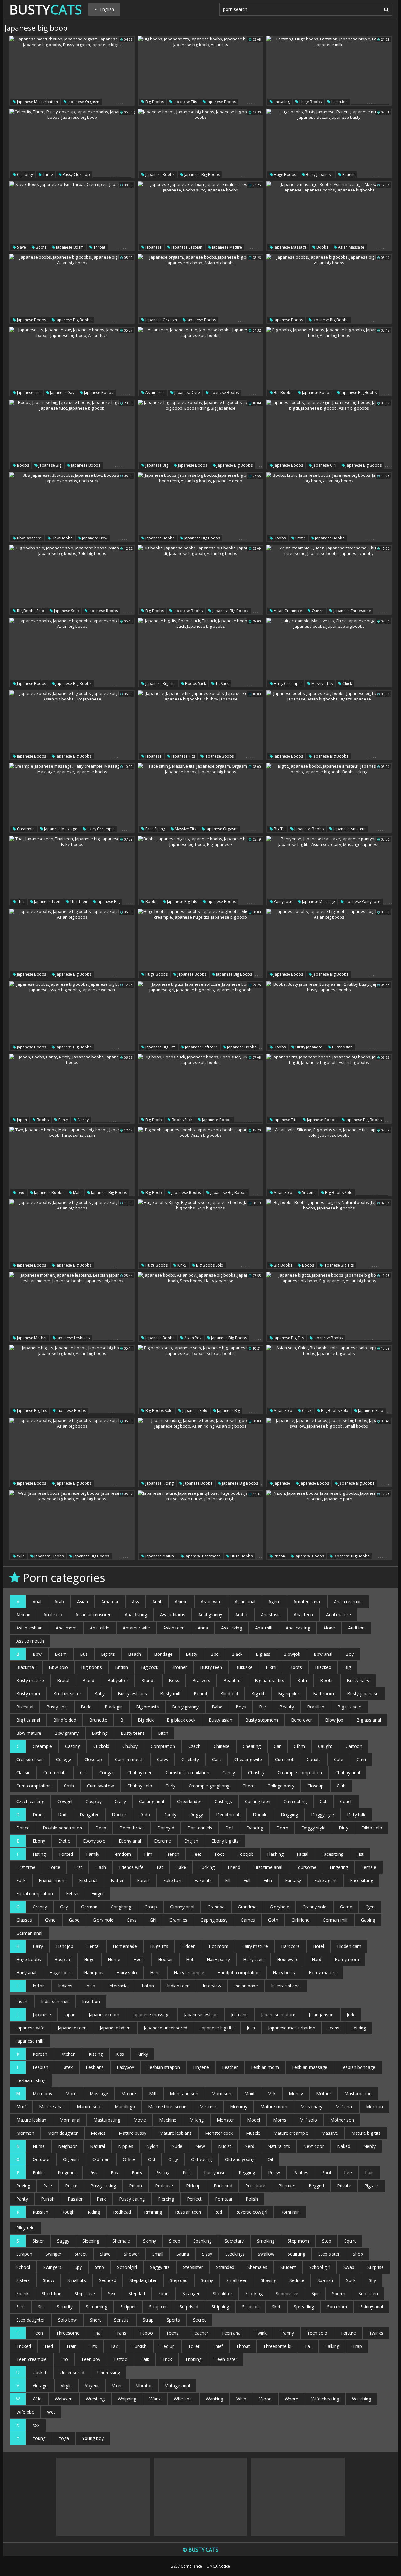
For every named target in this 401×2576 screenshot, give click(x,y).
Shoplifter (222, 2293)
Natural (97, 2146)
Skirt (276, 2307)
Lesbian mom (265, 2067)
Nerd (249, 2146)
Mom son (221, 2093)
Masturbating (107, 2120)
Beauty (287, 1707)
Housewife (288, 1959)
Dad (62, 1815)
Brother (179, 1667)
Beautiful (232, 1680)
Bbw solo (58, 1667)
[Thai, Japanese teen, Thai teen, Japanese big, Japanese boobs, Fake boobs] (72, 871)
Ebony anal (130, 1841)
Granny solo (315, 1907)
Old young (201, 2159)
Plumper (287, 2186)
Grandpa (216, 1907)
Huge (89, 1959)
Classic (23, 1773)
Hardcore (290, 1946)
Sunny (207, 2280)
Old (152, 2159)
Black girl (114, 1707)
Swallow (266, 2254)
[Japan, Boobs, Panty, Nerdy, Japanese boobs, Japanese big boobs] (72, 1089)
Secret (199, 2320)
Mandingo (125, 2107)
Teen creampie (31, 2359)
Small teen (237, 2280)
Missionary (311, 2107)
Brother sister (67, 1694)
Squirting (296, 2254)
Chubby (130, 1746)
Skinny (150, 2241)
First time (26, 1867)
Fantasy (293, 1880)
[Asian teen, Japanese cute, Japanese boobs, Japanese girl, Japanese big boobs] (200, 362)
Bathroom (323, 1694)
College (64, 1759)
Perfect (194, 2199)
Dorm (282, 1828)
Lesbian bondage (358, 2067)
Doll (229, 1828)
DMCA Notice (218, 2566)
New (200, 2146)
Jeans (334, 2028)
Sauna (183, 2254)
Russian (40, 2212)
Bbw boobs (62, 538)
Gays (132, 1920)
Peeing (23, 2186)
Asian (83, 1601)
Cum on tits (55, 1773)
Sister (38, 2241)
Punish (48, 2199)
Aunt (157, 1601)
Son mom (337, 2307)
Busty (46, 9)
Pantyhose (283, 902)
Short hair (52, 2293)
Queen (317, 611)
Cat (323, 1801)
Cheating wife (248, 1759)
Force (54, 1867)
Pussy (274, 2172)
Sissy (207, 2254)
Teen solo (317, 2333)
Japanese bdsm (69, 247)
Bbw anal (323, 1654)
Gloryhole (279, 1907)
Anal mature (339, 1615)
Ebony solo (94, 1841)
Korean (40, 2054)
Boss (174, 1680)
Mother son (342, 2120)
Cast (217, 1759)
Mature (129, 2093)
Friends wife (131, 1867)
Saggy (63, 2241)
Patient (348, 174)
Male (77, 1192)
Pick (187, 2172)
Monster (225, 2120)
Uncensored (72, 2372)
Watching (362, 2399)
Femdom (122, 1854)
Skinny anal (372, 2307)
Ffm (148, 1854)
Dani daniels (200, 1828)
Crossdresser (30, 1759)
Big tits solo (349, 1707)
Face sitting (155, 829)
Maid (249, 2093)
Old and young (240, 2159)
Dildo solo (372, 1828)
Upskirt (40, 2372)
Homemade (125, 1946)
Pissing (162, 2172)
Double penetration (62, 1828)
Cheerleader (189, 1801)
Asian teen (155, 393)
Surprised (189, 2307)
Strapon (24, 2254)
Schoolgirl (127, 2267)
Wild (20, 1556)
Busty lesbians (132, 1694)
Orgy (173, 2159)
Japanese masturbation (37, 102)
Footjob (246, 1854)
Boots (41, 247)
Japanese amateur (349, 829)
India (90, 1986)
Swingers (52, 2267)
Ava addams (173, 1615)
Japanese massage (290, 247)
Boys (241, 1707)
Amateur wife (136, 1628)
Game (346, 1907)
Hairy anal (26, 1973)
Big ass (263, 1654)
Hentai (93, 1946)
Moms (280, 2120)
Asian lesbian (29, 1628)
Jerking (359, 2028)
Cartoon (354, 1746)
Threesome (68, 2333)
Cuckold (101, 1746)
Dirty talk (356, 1815)
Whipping (127, 2399)
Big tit (279, 829)
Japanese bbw (94, 538)
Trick (167, 2359)
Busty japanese (319, 174)
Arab (59, 1601)
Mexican (374, 2107)
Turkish (139, 2346)
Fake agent (325, 1880)
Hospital (62, 1959)
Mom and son (184, 2093)
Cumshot (284, 1759)
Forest (143, 1880)
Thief (218, 2346)
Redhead (122, 2212)
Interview (212, 1986)
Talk (145, 2359)
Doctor (119, 1815)
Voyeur (92, 2386)
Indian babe (246, 1986)
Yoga (64, 2438)
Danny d (166, 1828)
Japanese (153, 247)
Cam (361, 1759)
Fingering (339, 1867)
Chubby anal (348, 1773)
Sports (173, 2320)
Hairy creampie (287, 683)
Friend (234, 1867)
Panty (63, 1120)
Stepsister (193, 2267)
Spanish (325, 2280)
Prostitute (255, 2186)
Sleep (175, 2241)
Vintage (40, 2386)
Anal (37, 1601)
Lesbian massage (310, 2067)
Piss (93, 2172)
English (191, 1841)
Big (348, 1667)
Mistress (208, 2107)
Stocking (254, 2293)
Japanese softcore (201, 1047)
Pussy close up (76, 174)
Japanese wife (30, 2028)
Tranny (287, 2333)
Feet (197, 1854)
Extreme (163, 1841)
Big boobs (154, 102)
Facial (302, 1854)
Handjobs (94, 1973)
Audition (356, 1628)
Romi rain (290, 2212)
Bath (302, 1680)
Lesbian (40, 2067)
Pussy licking (103, 2186)
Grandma (247, 1907)
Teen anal (232, 2333)
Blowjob (292, 1654)
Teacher (200, 2333)
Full (247, 1880)
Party (137, 2172)
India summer (55, 2001)
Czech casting (30, 1801)
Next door (314, 2146)
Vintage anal (177, 2386)
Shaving (268, 2280)
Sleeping (91, 2241)
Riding (94, 2212)
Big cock (150, 1667)
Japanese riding (159, 1483)
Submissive (287, 2293)
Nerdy (83, 1120)
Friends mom (52, 1880)
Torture (348, 2333)
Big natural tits (269, 1680)
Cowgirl (65, 1801)
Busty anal (57, 1707)
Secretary (234, 2241)
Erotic (300, 538)
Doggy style (313, 1828)
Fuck (21, 1880)
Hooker (165, 1959)
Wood (266, 2399)
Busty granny (185, 1707)
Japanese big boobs (202, 174)
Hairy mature (255, 1946)
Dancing (255, 1828)
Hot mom (219, 1946)
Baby (99, 1694)
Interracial (118, 1986)
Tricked (24, 2346)
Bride (86, 1707)
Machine (168, 2120)
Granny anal (182, 1907)
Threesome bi (277, 2346)
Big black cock (181, 1720)
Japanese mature (227, 247)
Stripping (220, 2307)
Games (248, 1920)
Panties (301, 2172)
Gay (64, 1907)
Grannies (178, 1920)
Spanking (202, 2241)
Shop (358, 2254)
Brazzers (201, 1680)
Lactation (339, 102)
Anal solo (53, 1615)
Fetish (72, 1894)
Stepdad (137, 2293)
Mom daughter (62, 2133)
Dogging (289, 1815)
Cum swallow (101, 1786)
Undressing (109, 2372)
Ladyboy (125, 2067)
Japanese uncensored (166, 2028)
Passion (76, 2199)
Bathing (100, 1733)
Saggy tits (160, 2267)
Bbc (214, 1654)
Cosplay (94, 1801)
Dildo (145, 1815)
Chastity (256, 1773)
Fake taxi (172, 1880)
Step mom (298, 2241)
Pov (115, 2172)
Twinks (376, 2333)
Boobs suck (195, 683)
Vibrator (144, 2386)
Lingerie (201, 2067)
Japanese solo (66, 611)
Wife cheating (325, 2399)
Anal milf (264, 1628)
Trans (120, 2333)
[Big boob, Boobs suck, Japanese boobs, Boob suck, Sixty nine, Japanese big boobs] (200, 1089)
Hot (190, 1959)
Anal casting (298, 1628)
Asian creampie (287, 611)
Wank (155, 2399)
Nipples (126, 2146)
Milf (153, 2093)
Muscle (253, 2133)
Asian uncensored (94, 1615)
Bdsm (61, 1654)
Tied (49, 2346)
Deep (101, 1828)
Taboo (146, 2333)
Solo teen (368, 2293)
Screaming (96, 2307)
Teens (172, 2333)
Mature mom (274, 2107)
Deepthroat (228, 1815)
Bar (263, 1707)
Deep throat (132, 1828)
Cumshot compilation (187, 1773)
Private (344, 2186)
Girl (153, 1920)
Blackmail (26, 1667)
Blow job (334, 1720)
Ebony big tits (225, 1841)
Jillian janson (321, 2015)
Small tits (77, 2280)
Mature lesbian (31, 2120)
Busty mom (28, 1694)
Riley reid (25, 2228)
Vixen (117, 2386)
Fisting (39, 1854)
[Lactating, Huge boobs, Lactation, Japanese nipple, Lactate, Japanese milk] (329, 71)
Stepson (250, 2307)
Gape (74, 1920)
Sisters (23, 2280)
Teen (38, 2333)
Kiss (120, 2054)
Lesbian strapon (164, 2067)
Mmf (21, 2107)
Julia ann (239, 2015)
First (78, 1867)
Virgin (66, 2386)
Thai (20, 902)
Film (268, 1880)
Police (71, 2186)
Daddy (170, 1815)
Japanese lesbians (73, 1338)
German (89, 1907)
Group (151, 1907)
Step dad (179, 2280)
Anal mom (66, 1628)
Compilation (163, 1746)
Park (101, 2199)
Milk (272, 2093)
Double (260, 1815)
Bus (84, 1654)
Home (114, 1959)
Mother (324, 2093)
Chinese (222, 1746)
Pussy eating (132, 2199)
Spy (78, 2267)
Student (288, 2267)
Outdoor (41, 2159)
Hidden (188, 1946)
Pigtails (372, 2186)
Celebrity (24, 174)
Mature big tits (366, 2133)
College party (281, 1786)
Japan (21, 1120)
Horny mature (323, 1973)
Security (65, 2307)
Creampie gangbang (209, 1786)
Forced (66, 1854)
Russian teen (188, 2212)
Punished (223, 2186)
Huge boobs (310, 102)
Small (158, 2254)
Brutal (63, 1680)
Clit (83, 1773)
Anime (181, 1601)
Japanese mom (104, 2015)
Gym (370, 1907)
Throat (99, 247)
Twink (261, 2333)
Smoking (266, 2241)
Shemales (257, 2267)
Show (49, 2280)
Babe (217, 1707)
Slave (21, 247)
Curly (170, 1786)
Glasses (24, 1920)
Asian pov (192, 1338)
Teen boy (91, 2359)
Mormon (25, 2133)
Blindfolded (65, 1720)
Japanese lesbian (186, 247)
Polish (252, 2199)
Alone (329, 1628)
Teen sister (226, 2359)
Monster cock (219, 2133)
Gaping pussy (214, 1920)
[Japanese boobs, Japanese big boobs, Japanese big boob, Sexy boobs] (200, 144)
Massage (99, 2093)
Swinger (53, 2254)
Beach (135, 1654)
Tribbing (193, 2359)
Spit (315, 2293)
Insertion (91, 2001)
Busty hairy (358, 1680)
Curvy (163, 1759)
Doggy (196, 1815)
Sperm (339, 2293)
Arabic (242, 1615)
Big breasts (147, 1707)
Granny (40, 1907)
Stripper (128, 2307)
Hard (317, 1959)
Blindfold (229, 1694)
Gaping (368, 1920)
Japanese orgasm (83, 102)
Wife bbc (25, 2412)
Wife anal (183, 2399)
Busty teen (211, 1667)
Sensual (122, 2320)
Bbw (37, 1654)
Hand (155, 1973)
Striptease (85, 2293)
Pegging (247, 2172)
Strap (148, 2320)
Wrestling (95, 2399)
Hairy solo (127, 1973)
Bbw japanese (29, 538)
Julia (251, 2028)
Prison (279, 1556)
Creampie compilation (300, 1773)
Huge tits (159, 1946)
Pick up (193, 2186)
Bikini (271, 1667)
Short (95, 2320)
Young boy (93, 2438)
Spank (22, 2293)
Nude (177, 2146)
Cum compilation (34, 1786)
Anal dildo (100, 1628)
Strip (99, 2267)
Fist (360, 1854)
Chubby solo (140, 1786)
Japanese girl (324, 465)
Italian (148, 1986)
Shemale (121, 2241)
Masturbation (358, 2093)
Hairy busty (284, 1973)
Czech (194, 1746)
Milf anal (344, 2107)
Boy (350, 1654)
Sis (41, 2307)
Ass (135, 1601)
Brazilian (316, 1707)
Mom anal (70, 2120)
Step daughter (31, 2320)
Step (327, 2241)
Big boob (153, 1120)
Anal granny (210, 1615)
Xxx (36, 2425)
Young (39, 2438)
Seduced (108, 2280)
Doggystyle (323, 1815)
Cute (339, 1759)
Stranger (191, 2293)
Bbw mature (29, 1733)
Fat (160, 1867)
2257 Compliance (187, 2566)
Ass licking (232, 1628)
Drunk (39, 1815)
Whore (292, 2399)
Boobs (322, 247)
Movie (140, 2120)
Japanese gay (62, 393)
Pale (48, 2186)
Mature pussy (133, 2133)
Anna (203, 1628)
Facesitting (332, 1854)
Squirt (350, 2241)
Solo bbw (67, 2320)
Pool (326, 2172)
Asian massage (351, 247)
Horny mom (347, 1959)
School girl (320, 2267)
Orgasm (71, 2159)
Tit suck (222, 683)
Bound (200, 1694)
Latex (67, 2067)
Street (81, 2254)
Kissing (96, 2054)
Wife (37, 2399)
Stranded (225, 2267)
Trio (64, 2359)
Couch (346, 1801)
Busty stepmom (262, 1720)
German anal (29, 1933)
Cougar (107, 1773)
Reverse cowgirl (251, 2212)
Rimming (153, 2212)
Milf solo (308, 2120)
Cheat (248, 1786)
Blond (88, 1680)
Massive (330, 2133)
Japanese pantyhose (362, 902)
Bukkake (244, 1667)
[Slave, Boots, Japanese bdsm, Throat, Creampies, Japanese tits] (72, 216)
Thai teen (78, 902)
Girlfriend (300, 1920)
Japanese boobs (221, 102)
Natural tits (279, 2146)
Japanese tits (185, 102)
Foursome (306, 1867)
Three (47, 174)
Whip (241, 2399)
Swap (349, 2267)
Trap (357, 2346)
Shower (131, 2254)
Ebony (39, 1841)
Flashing (275, 1854)
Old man (101, 2159)
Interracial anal (286, 1986)
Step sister (329, 2254)
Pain (369, 2172)
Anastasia (271, 1615)
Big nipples (289, 1694)
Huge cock (60, 1973)
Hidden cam (349, 1946)
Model (254, 2120)
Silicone (308, 1192)
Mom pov (42, 2093)
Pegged (316, 2186)
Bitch (163, 1733)
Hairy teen (253, 1959)
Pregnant (67, 2172)
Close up (93, 1759)
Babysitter (118, 1680)
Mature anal (51, 2107)
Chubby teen (140, 1773)
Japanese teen (47, 902)
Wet (51, 2412)
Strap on (158, 2307)
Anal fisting (136, 1615)
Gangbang (121, 1907)
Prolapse (164, 2186)
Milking (197, 2120)
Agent (274, 1601)
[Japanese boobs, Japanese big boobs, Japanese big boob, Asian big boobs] (72, 289)
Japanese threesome (352, 611)
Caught (325, 1746)
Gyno (50, 1920)
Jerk (351, 2015)
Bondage (163, 1654)
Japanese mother (31, 1338)
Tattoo (120, 2359)
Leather (230, 2067)
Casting (73, 1746)
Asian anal (245, 1601)
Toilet (194, 2346)
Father (117, 1880)
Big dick (146, 1720)
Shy (372, 2280)
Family (93, 1854)
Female (369, 1867)
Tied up (167, 2346)
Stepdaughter (143, 2280)
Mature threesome (167, 2107)
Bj (122, 1720)
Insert (22, 2001)
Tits (93, 2346)
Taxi (115, 2346)
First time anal (268, 1867)
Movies (98, 2133)
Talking (332, 2346)
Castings (223, 1801)
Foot (219, 1854)
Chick (347, 683)
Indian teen (178, 1986)
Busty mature (30, 1680)
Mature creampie (291, 2133)
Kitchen (68, 2054)
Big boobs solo (30, 611)
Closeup (315, 1786)
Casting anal (151, 1801)
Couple (314, 1759)
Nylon (152, 2146)
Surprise (376, 2267)
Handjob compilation (239, 1973)
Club (341, 1786)
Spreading (304, 2307)
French (172, 1854)
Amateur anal (307, 1601)
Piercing (166, 2199)
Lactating (281, 102)
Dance (23, 1828)
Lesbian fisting (31, 2080)
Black (237, 1654)
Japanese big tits (160, 683)
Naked (344, 2146)
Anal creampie (348, 1601)
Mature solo (89, 2107)
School (23, 2267)
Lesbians (95, 2067)
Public (39, 2172)
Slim (21, 2307)
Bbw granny (67, 1733)
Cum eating (295, 1801)
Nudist (225, 2146)
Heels (139, 1959)
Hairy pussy (218, 1959)
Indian (39, 1986)
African (23, 1615)
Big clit (258, 1694)
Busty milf (170, 1694)
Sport (164, 2293)
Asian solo (283, 1192)
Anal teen (303, 1615)
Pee (348, 2172)
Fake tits (203, 1880)
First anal (88, 1880)
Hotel (318, 1946)
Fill (228, 1880)
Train (71, 2346)
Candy (229, 1773)
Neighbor (67, 2146)
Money (296, 2093)
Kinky (181, 1265)
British (121, 1667)
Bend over (302, 1720)
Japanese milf (30, 2041)
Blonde (148, 1680)
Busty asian (342, 1047)
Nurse (39, 2146)
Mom (71, 2093)
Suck (351, 2280)
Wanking (214, 2399)
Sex (112, 2293)
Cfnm (299, 1746)
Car (277, 1746)
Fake (181, 1867)
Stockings (235, 2254)
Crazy (120, 1801)
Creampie (25, 829)
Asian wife (211, 1601)
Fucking (207, 1867)
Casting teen (258, 1801)
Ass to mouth (30, 1641)
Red (218, 2212)
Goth (273, 1920)
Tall (308, 2346)
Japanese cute (187, 393)
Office (129, 2159)
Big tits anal (28, 1720)
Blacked (323, 1667)
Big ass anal (369, 1720)
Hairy (38, 1946)
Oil (270, 2159)
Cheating (252, 1746)
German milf (335, 1920)
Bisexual (25, 1707)
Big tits (108, 1654)
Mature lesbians (176, 2133)
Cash (69, 1786)
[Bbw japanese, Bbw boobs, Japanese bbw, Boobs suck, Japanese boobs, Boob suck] (72, 507)
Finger (98, 1894)
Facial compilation (35, 1894)
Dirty (344, 1828)
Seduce (297, 2280)
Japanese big (49, 465)
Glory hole (103, 1920)
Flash (101, 1867)
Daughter (89, 1815)
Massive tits (322, 683)
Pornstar (224, 2199)
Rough (68, 2212)
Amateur (110, 1601)
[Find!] (385, 9)
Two (20, 1192)
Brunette (98, 1720)
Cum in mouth (129, 1759)
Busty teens (133, 1733)
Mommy (239, 2107)
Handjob (65, 1946)
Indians (65, 1986)
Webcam (64, 2399)
